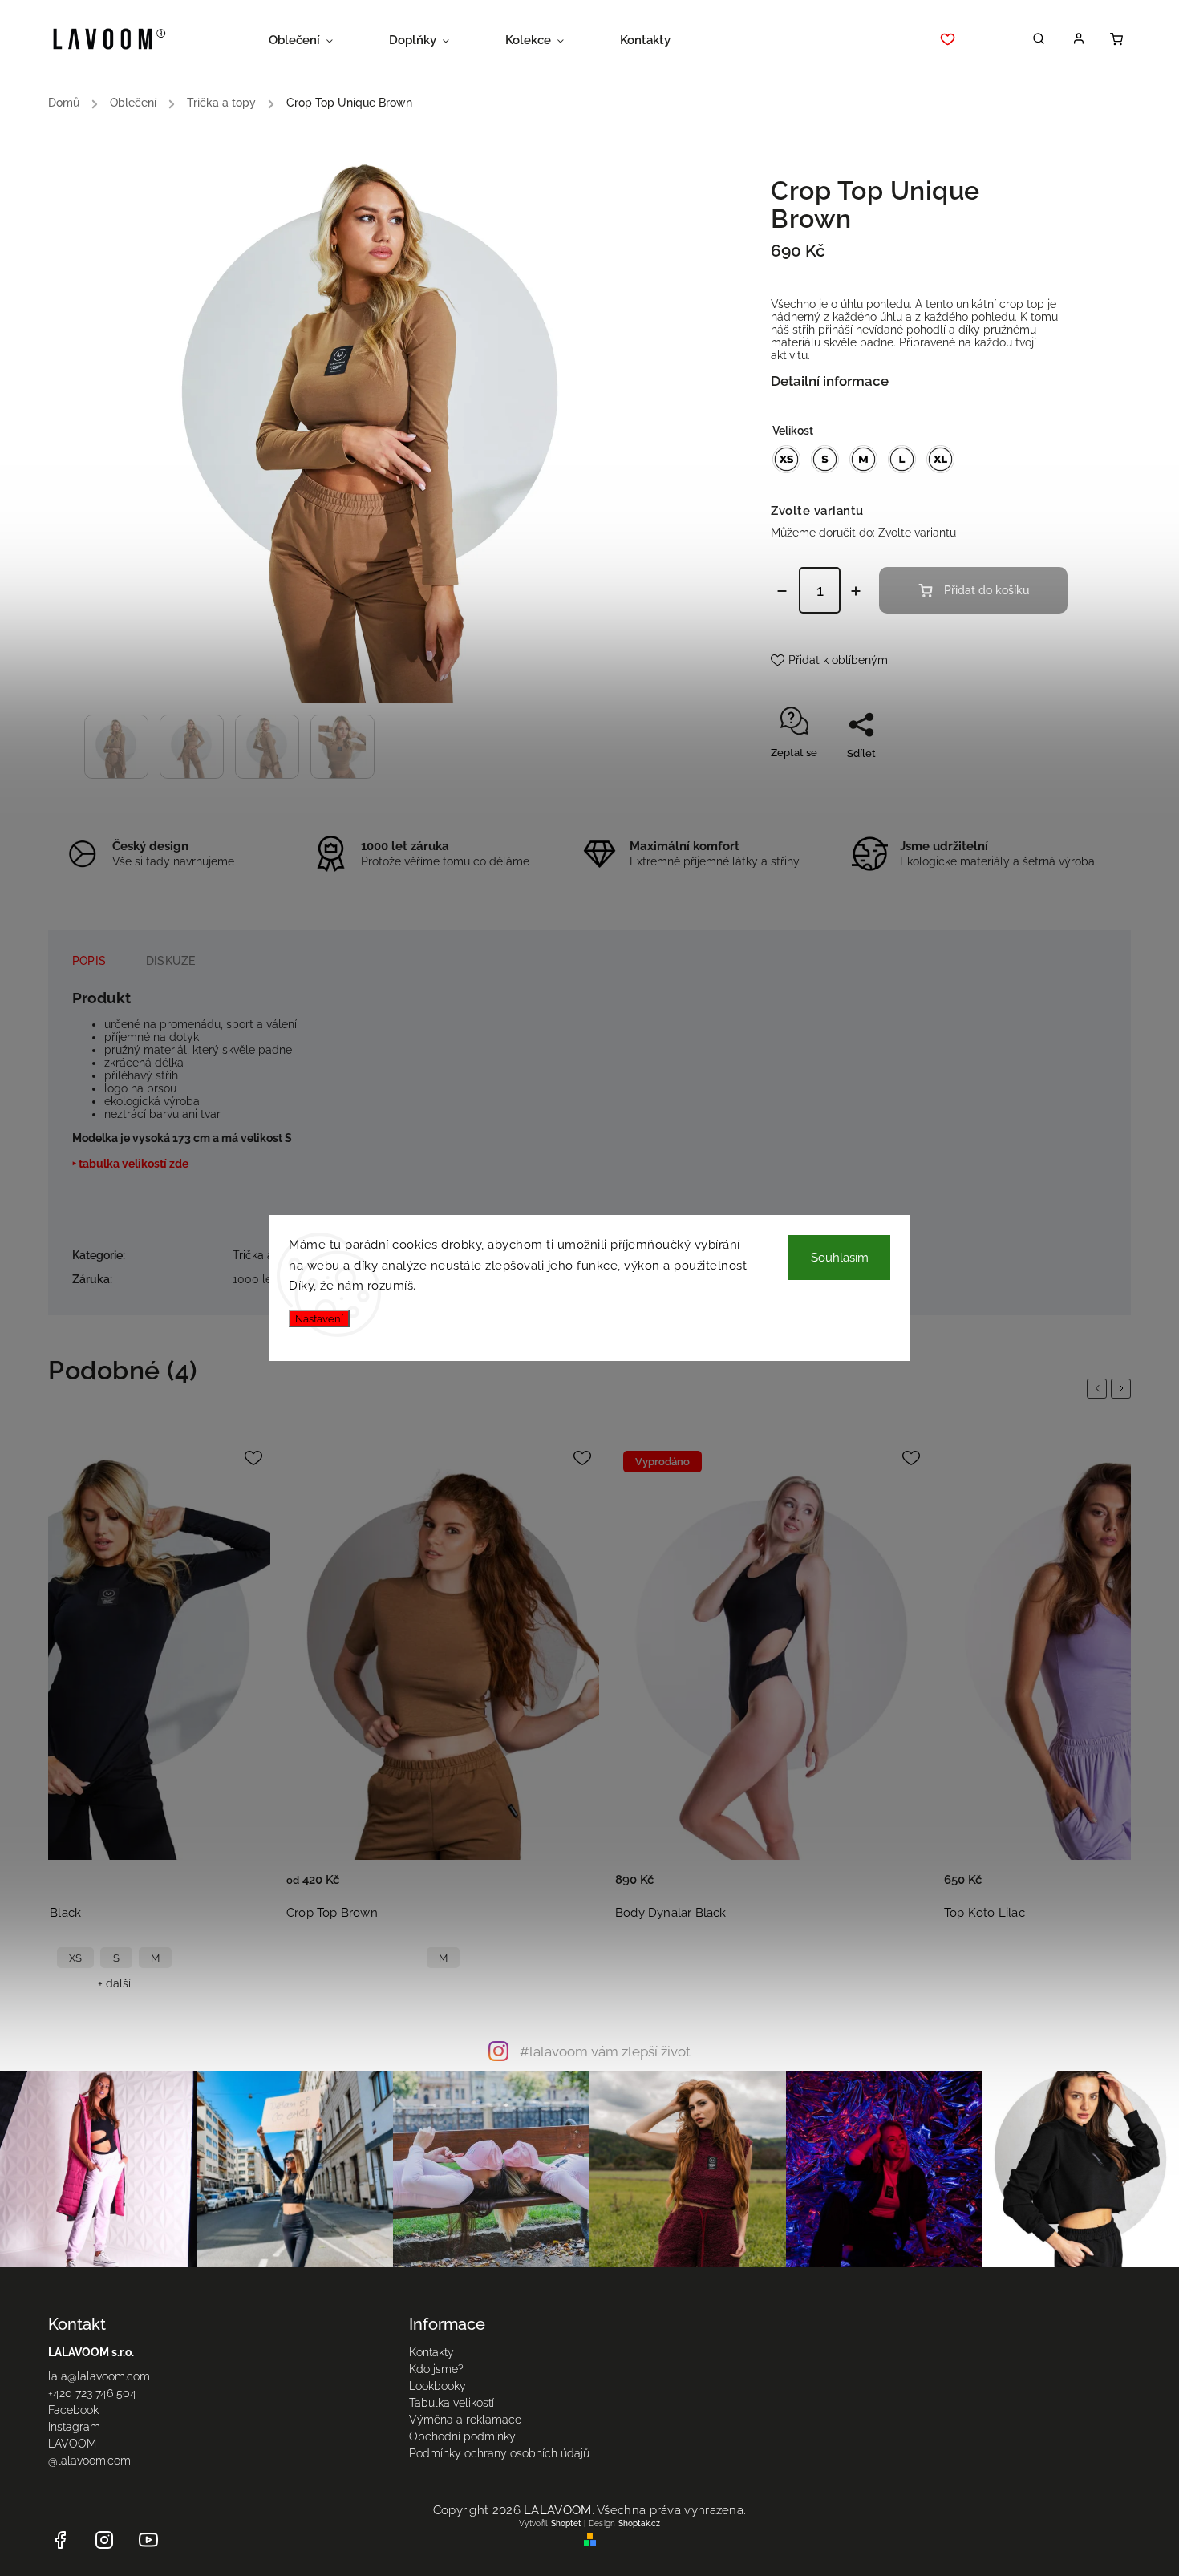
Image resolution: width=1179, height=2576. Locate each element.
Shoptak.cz (639, 2523)
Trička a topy (267, 1255)
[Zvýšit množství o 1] (856, 591)
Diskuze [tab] (170, 961)
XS (75, 1958)
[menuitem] (315, 40)
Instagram (74, 2427)
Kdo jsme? (436, 2369)
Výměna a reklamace (465, 2420)
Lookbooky (438, 2386)
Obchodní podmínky (462, 2436)
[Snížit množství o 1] (782, 591)
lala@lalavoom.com (99, 2376)
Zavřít (1017, 782)
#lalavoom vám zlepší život (605, 2051)
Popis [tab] (89, 961)
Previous (1100, 1388)
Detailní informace (830, 381)
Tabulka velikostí (452, 2403)
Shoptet (566, 2523)
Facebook (73, 2410)
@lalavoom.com (89, 2461)
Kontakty (431, 2352)
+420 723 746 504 (92, 2393)
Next (1124, 1388)
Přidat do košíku (987, 590)
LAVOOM (72, 2444)
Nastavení (319, 1318)
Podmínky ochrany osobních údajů (499, 2453)
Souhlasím (840, 1258)
